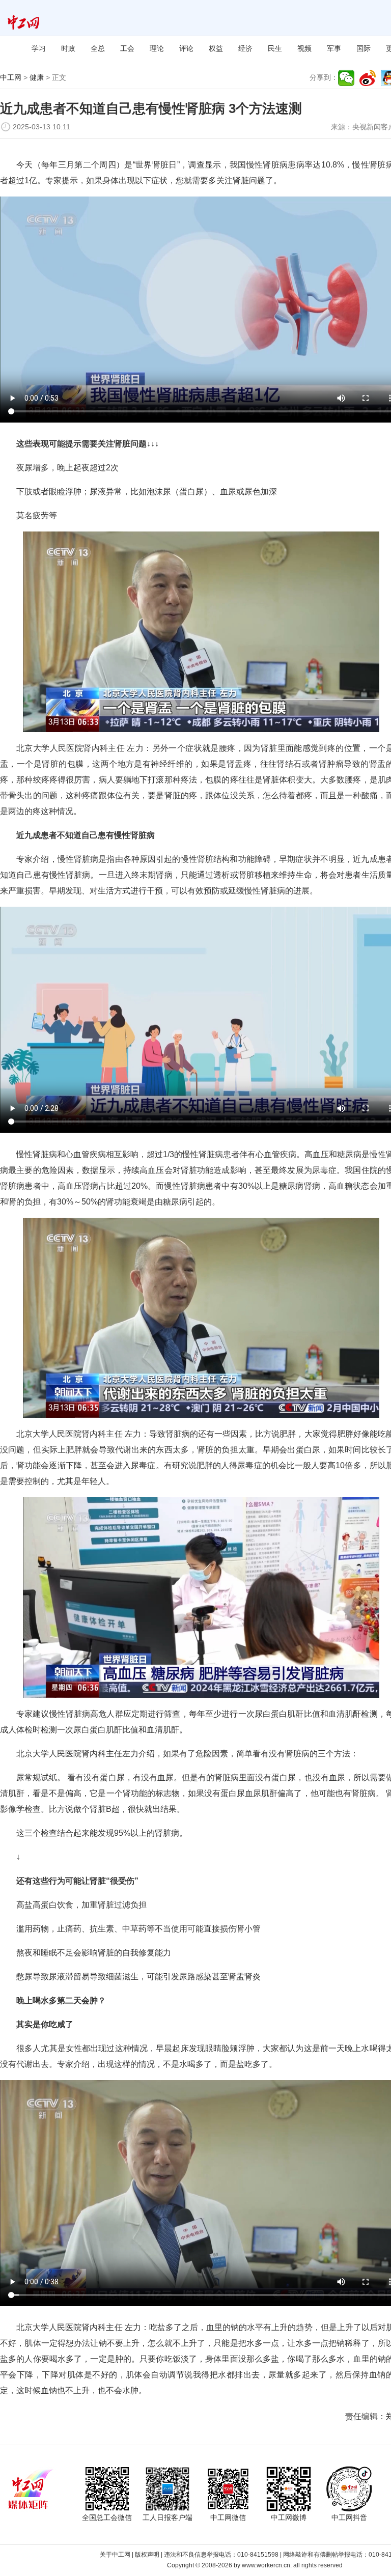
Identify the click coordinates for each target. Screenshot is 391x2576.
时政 (68, 48)
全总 (98, 48)
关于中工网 (115, 2555)
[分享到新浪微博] (368, 78)
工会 (127, 48)
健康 (37, 77)
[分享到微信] (346, 78)
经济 (245, 48)
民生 (275, 48)
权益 (216, 48)
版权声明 (147, 2555)
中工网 (11, 77)
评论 (186, 48)
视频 (304, 48)
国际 (364, 48)
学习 (39, 48)
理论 (157, 48)
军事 (334, 48)
